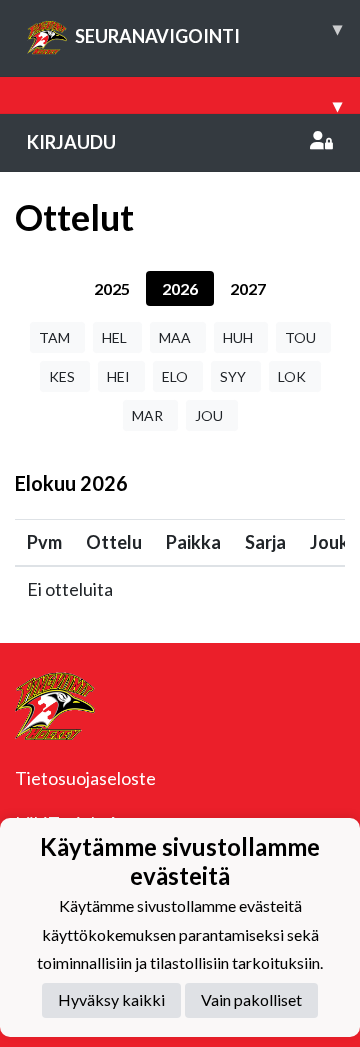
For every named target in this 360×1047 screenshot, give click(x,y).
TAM (54, 337)
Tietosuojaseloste (85, 778)
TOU (300, 337)
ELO (175, 376)
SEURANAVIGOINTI (208, 32)
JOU (209, 415)
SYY (233, 376)
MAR (147, 415)
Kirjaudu (71, 142)
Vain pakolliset (251, 999)
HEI (118, 376)
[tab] (112, 288)
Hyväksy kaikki (111, 999)
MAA (175, 337)
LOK (292, 376)
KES (62, 376)
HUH (238, 337)
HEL (114, 337)
